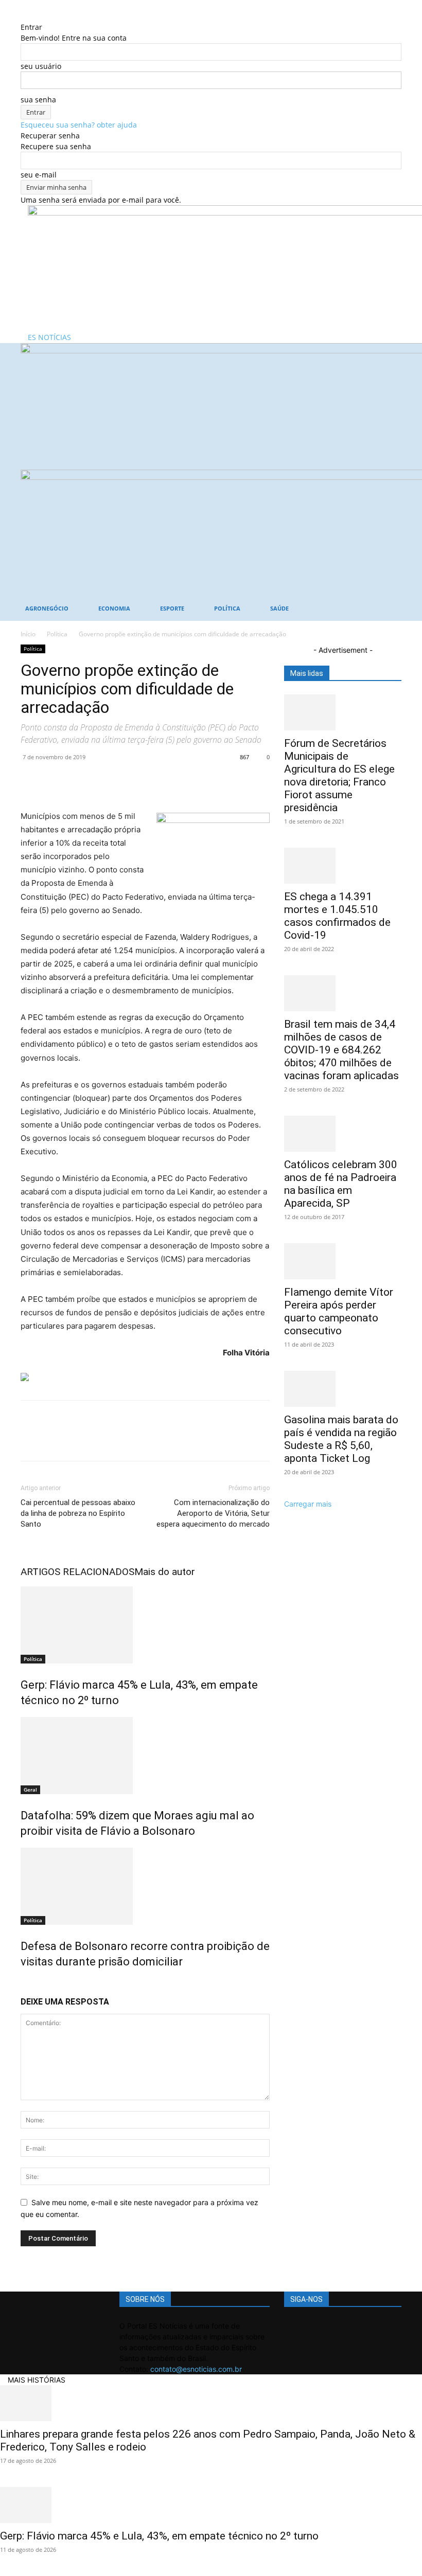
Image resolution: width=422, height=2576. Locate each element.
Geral (30, 1790)
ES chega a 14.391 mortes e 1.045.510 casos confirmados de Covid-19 (337, 916)
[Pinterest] (78, 780)
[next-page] (29, 1984)
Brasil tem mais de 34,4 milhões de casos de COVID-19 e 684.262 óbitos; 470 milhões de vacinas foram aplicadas (341, 1050)
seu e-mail (39, 175)
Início (28, 634)
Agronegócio (47, 608)
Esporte (172, 608)
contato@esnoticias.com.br (196, 2369)
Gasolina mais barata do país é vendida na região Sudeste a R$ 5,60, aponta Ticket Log (341, 1439)
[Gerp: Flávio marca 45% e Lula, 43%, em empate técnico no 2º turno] (145, 1625)
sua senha (38, 100)
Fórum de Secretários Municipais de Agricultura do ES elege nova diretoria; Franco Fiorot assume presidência (339, 775)
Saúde (279, 608)
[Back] (23, 16)
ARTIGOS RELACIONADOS (77, 1572)
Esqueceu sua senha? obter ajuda (79, 125)
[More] (126, 780)
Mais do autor (165, 1572)
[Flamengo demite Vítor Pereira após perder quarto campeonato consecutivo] (343, 1261)
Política (227, 608)
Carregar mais (308, 1504)
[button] (389, 356)
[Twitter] (55, 780)
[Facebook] (31, 780)
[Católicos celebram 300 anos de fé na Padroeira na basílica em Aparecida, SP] (343, 1134)
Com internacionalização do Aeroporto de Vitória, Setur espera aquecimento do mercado (213, 1513)
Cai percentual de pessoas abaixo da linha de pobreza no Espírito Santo (78, 1513)
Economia (114, 608)
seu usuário (41, 66)
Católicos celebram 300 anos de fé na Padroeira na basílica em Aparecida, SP (341, 1184)
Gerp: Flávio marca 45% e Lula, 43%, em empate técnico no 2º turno (159, 2536)
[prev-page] (23, 1984)
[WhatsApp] (102, 780)
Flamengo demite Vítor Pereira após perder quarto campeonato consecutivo (339, 1311)
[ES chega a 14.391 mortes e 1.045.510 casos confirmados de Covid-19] (343, 866)
